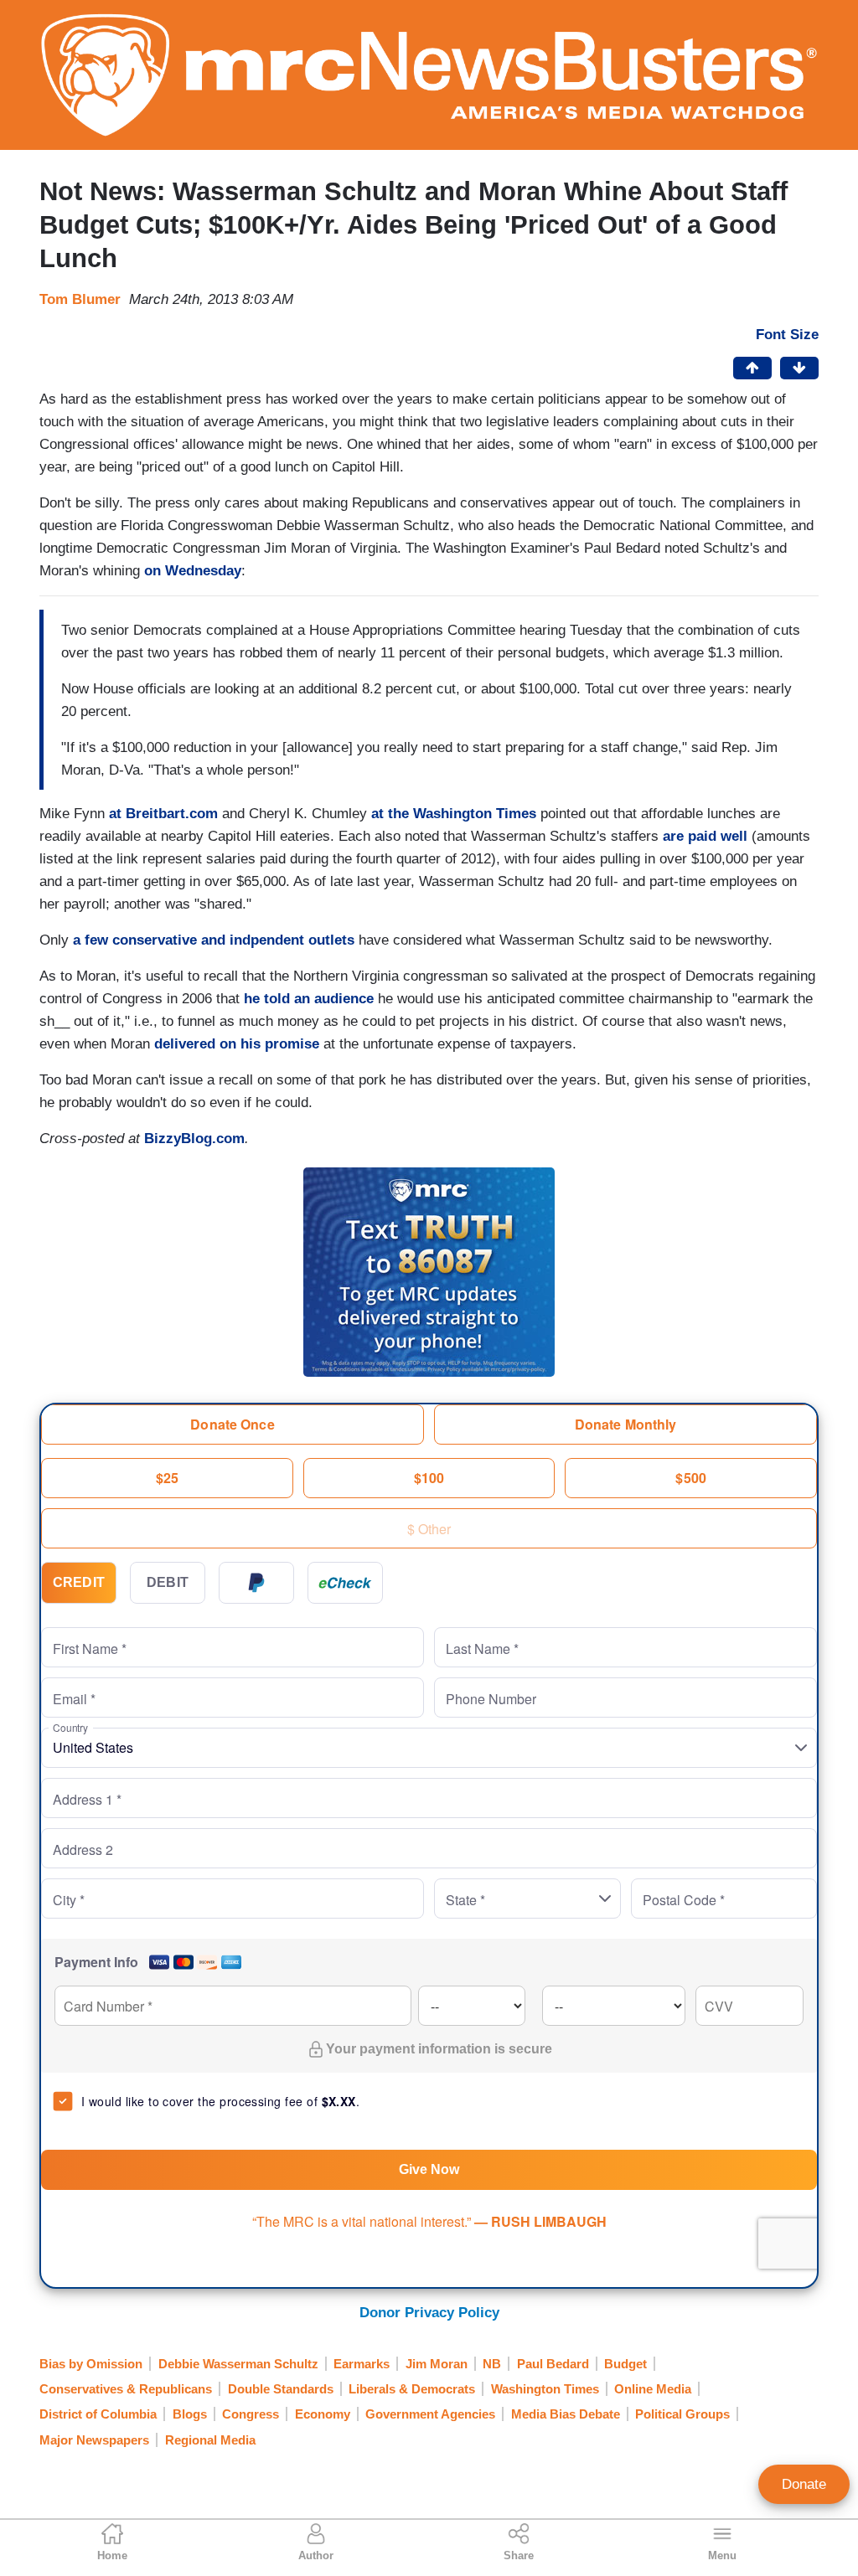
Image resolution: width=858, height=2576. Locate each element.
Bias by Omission (91, 2364)
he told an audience (309, 999)
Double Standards (281, 2389)
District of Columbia (98, 2414)
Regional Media (210, 2440)
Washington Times (545, 2389)
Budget (625, 2364)
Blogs (190, 2414)
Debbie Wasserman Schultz (238, 2364)
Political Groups (682, 2414)
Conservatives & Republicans (126, 2389)
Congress (251, 2414)
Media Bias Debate (566, 2414)
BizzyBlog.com (194, 1139)
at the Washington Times (454, 814)
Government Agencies (430, 2414)
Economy (323, 2414)
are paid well (705, 836)
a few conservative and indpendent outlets (214, 940)
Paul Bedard (553, 2364)
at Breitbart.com (163, 814)
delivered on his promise (237, 1044)
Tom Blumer (80, 299)
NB (492, 2364)
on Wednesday (193, 571)
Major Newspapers (94, 2440)
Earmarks (362, 2364)
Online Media (653, 2389)
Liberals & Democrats (412, 2389)
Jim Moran (437, 2364)
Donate (804, 2484)
